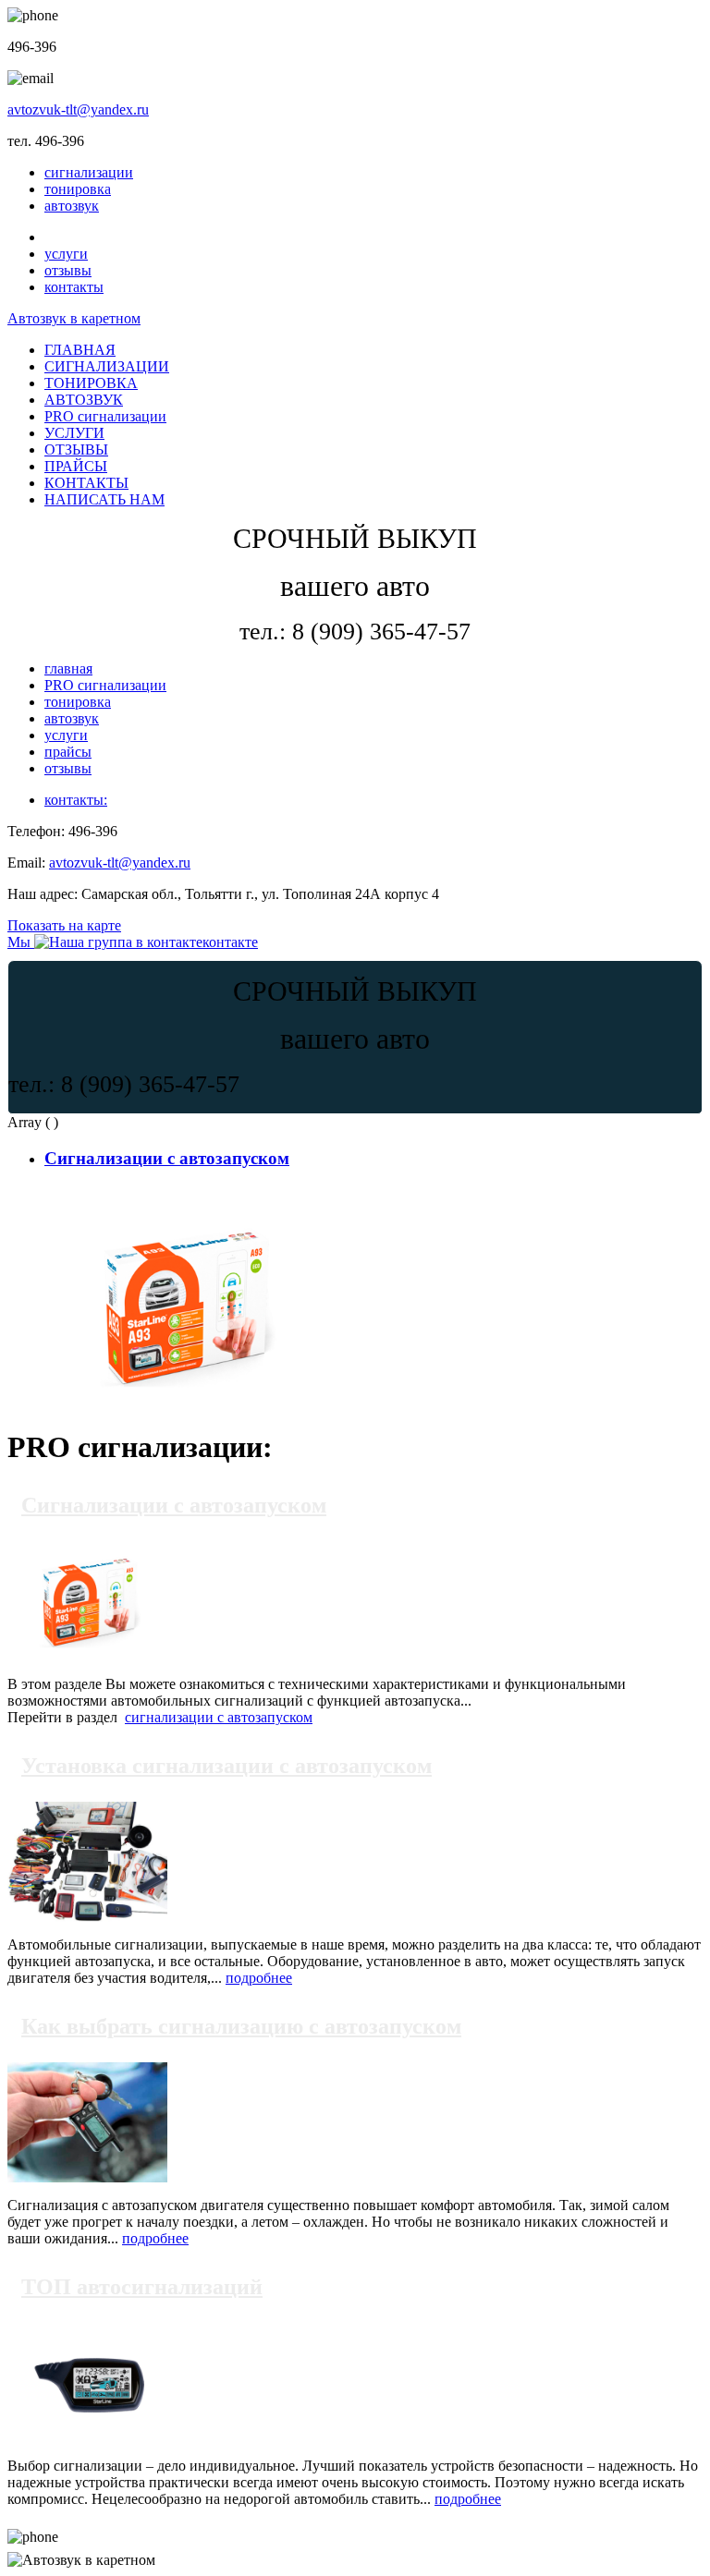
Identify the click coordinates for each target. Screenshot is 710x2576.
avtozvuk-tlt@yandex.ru (78, 109)
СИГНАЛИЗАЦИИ (107, 366)
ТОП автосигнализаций (142, 2287)
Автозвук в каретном (74, 318)
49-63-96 (98, 2537)
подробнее (259, 1978)
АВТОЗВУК (84, 400)
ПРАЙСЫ (76, 466)
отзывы (68, 270)
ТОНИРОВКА (91, 383)
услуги (66, 254)
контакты (74, 287)
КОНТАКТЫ (86, 483)
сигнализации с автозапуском (219, 1717)
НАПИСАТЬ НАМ (104, 499)
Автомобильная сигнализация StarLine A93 (181, 1193)
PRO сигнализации (105, 416)
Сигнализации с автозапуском (167, 1158)
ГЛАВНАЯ (80, 350)
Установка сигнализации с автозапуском (226, 1766)
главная (68, 668)
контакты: (76, 800)
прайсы (68, 752)
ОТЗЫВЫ (76, 450)
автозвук (72, 206)
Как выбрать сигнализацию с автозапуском (241, 2026)
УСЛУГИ (74, 433)
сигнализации (89, 172)
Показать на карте (64, 925)
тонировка (78, 189)
